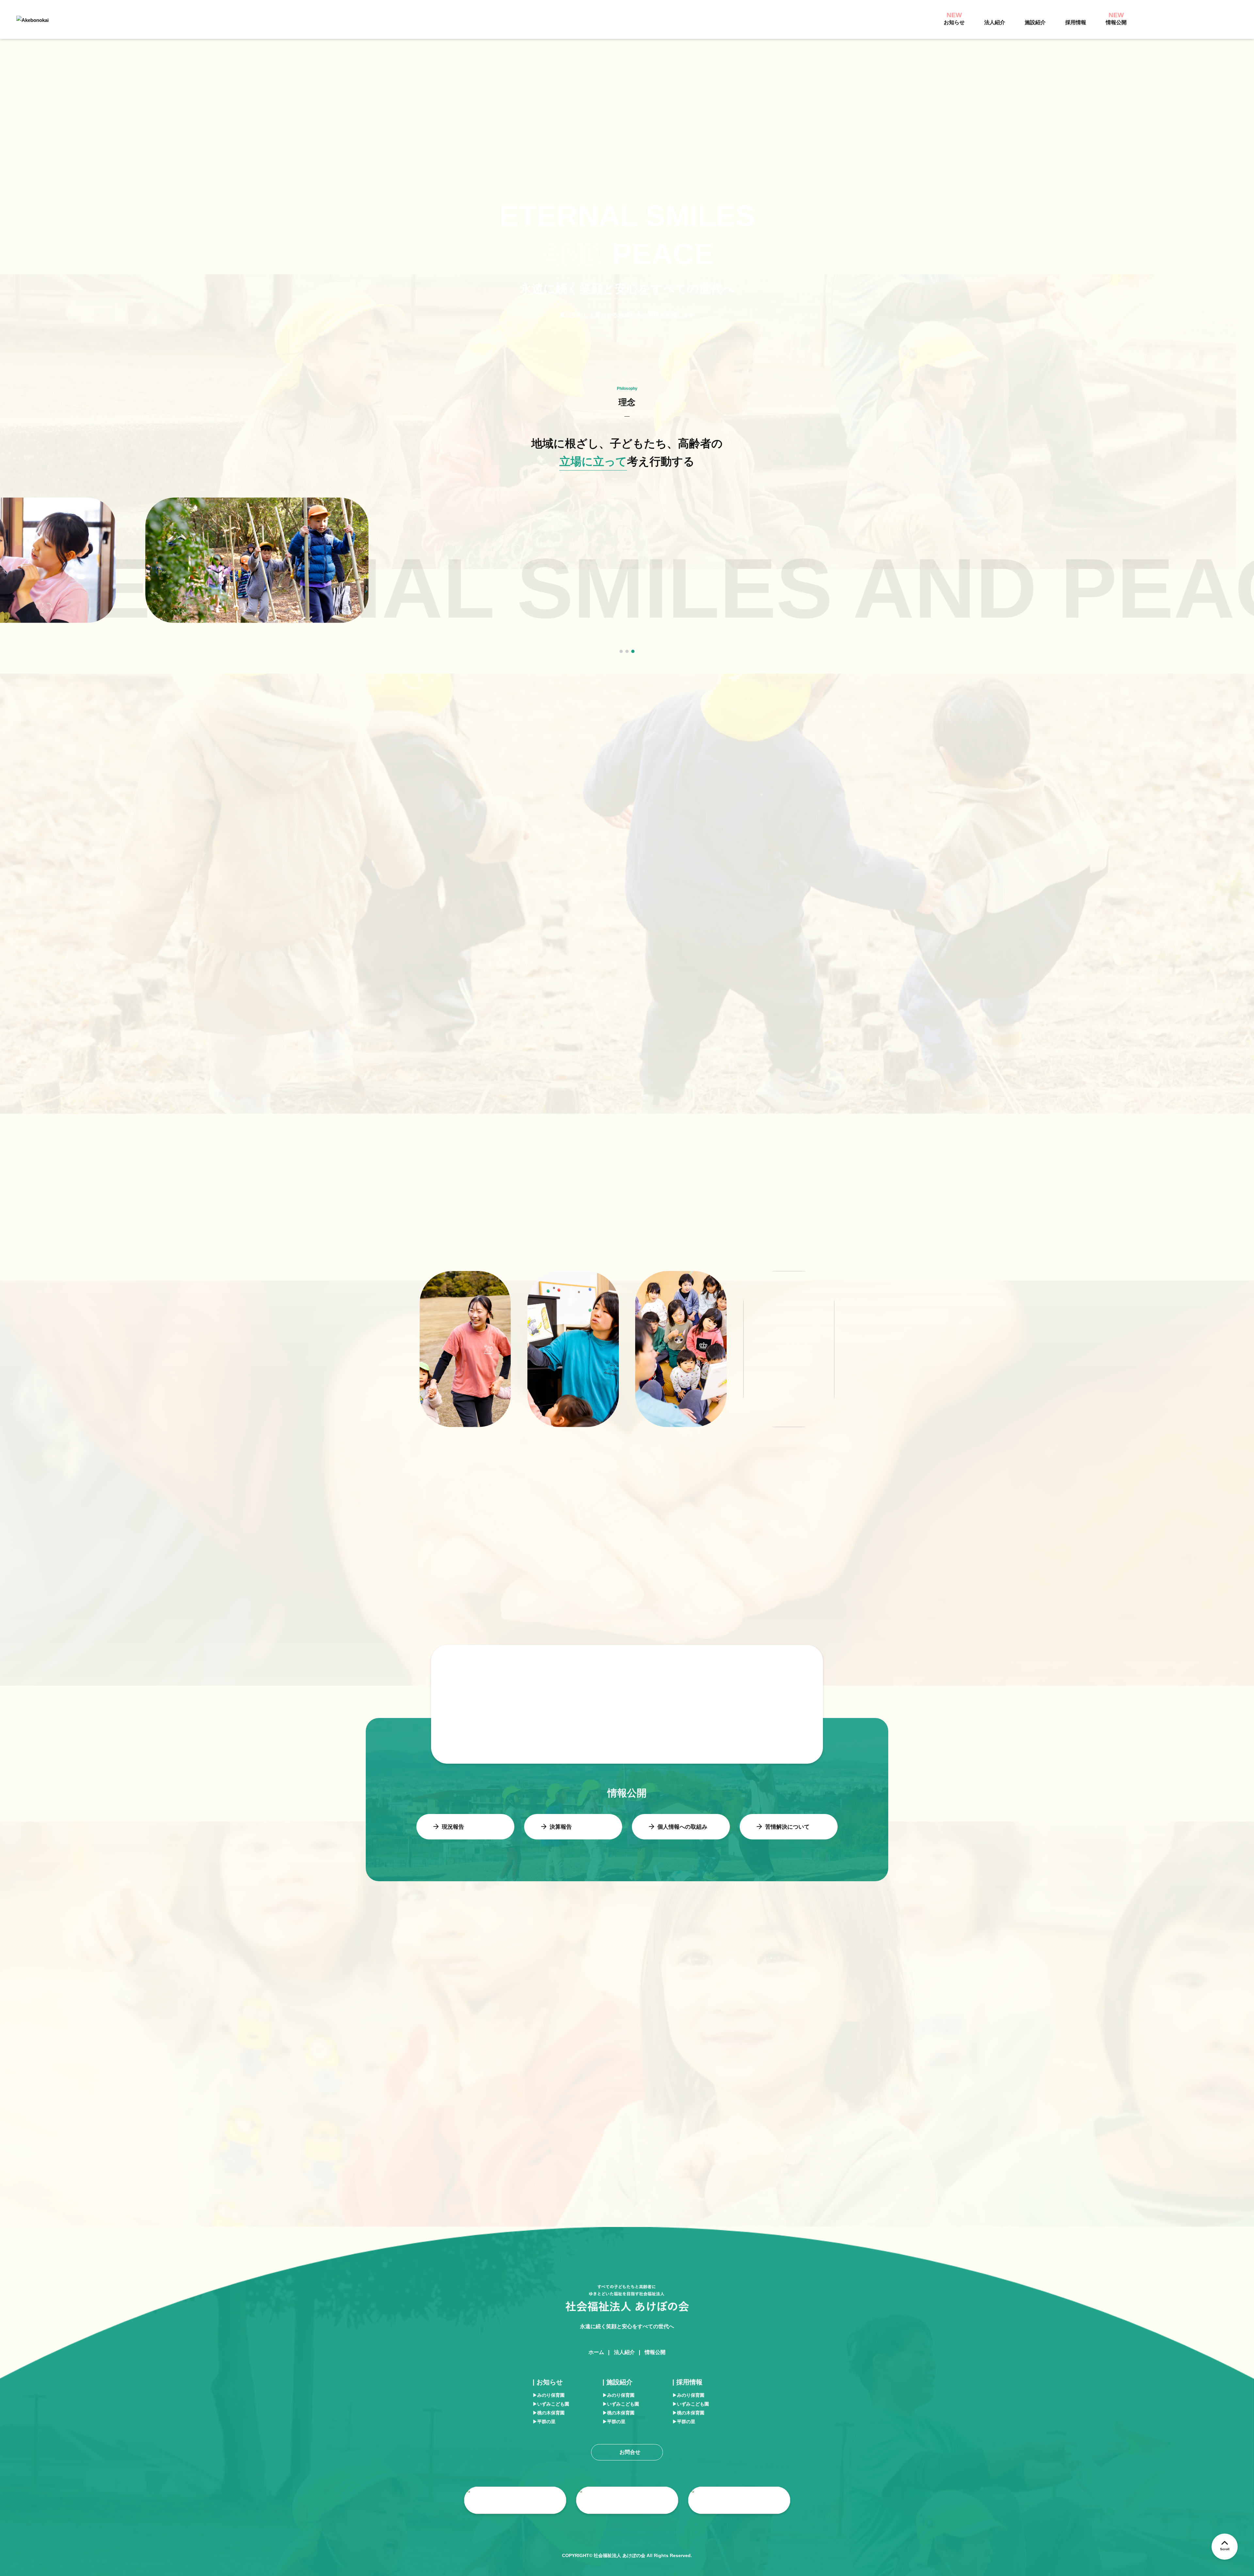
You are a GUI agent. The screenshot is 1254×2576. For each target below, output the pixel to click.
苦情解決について (787, 1827)
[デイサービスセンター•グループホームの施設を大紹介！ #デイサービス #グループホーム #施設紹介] (109, 2079)
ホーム (596, 2352)
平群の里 (735, 1623)
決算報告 (561, 1827)
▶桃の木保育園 (549, 2413)
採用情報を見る (582, 1508)
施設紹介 (1035, 22)
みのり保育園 (485, 1623)
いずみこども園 (572, 1623)
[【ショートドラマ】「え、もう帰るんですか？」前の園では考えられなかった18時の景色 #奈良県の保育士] (316, 2079)
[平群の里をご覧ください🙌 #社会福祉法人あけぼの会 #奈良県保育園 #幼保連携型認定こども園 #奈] (1145, 2079)
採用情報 (1076, 22)
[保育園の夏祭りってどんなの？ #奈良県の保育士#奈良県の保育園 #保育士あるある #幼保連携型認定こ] (523, 2079)
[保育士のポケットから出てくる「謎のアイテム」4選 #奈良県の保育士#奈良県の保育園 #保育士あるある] (938, 2079)
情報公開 (655, 2352)
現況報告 (453, 1827)
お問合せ (1211, 19)
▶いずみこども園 (551, 2404)
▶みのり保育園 (549, 2395)
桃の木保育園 (655, 1623)
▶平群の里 (544, 2422)
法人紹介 (995, 22)
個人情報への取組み (682, 1827)
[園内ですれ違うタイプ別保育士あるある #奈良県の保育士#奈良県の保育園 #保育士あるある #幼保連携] (731, 2079)
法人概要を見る (661, 712)
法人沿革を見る (504, 712)
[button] (621, 651)
